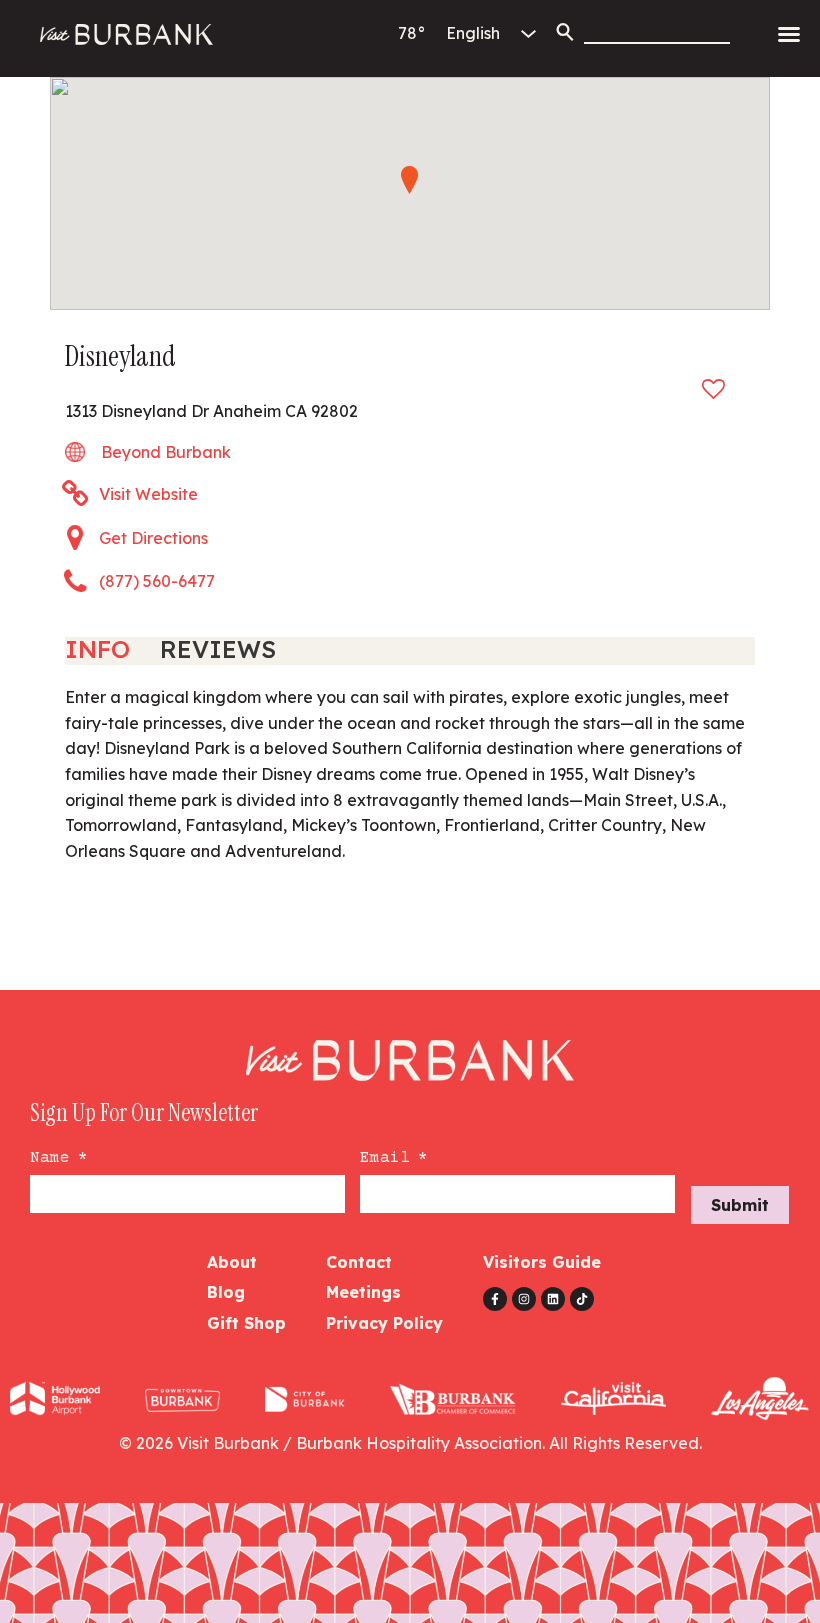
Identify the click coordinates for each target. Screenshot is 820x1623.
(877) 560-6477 (157, 581)
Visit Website (148, 494)
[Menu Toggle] (789, 34)
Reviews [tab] (218, 649)
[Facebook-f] (495, 1299)
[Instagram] (524, 1299)
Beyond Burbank (166, 452)
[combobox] (657, 32)
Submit (740, 1205)
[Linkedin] (553, 1299)
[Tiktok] (582, 1299)
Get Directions (153, 538)
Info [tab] (97, 649)
